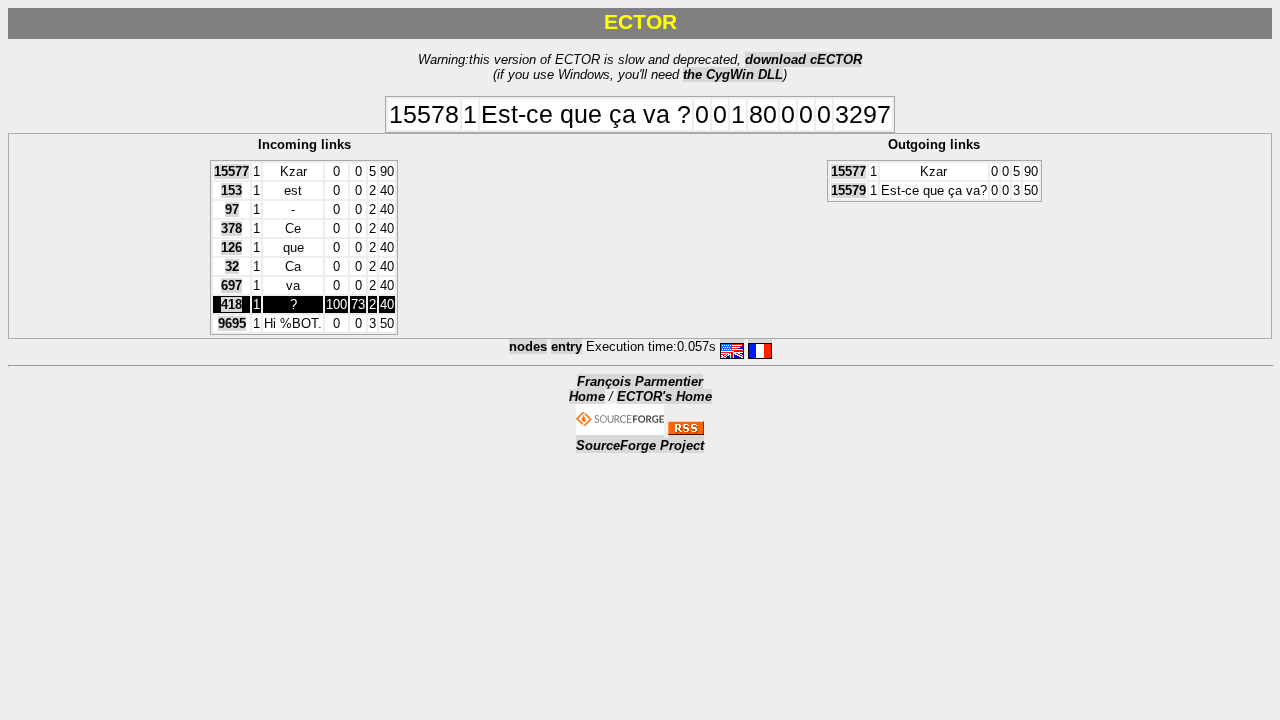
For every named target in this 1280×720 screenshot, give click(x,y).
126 (231, 247)
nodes (528, 346)
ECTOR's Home (664, 396)
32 (232, 266)
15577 (231, 171)
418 (231, 304)
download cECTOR (803, 59)
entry (566, 346)
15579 (848, 190)
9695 (232, 323)
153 (231, 190)
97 (232, 209)
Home (587, 396)
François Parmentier (640, 381)
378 (231, 228)
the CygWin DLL (733, 74)
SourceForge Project (640, 445)
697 (231, 285)
